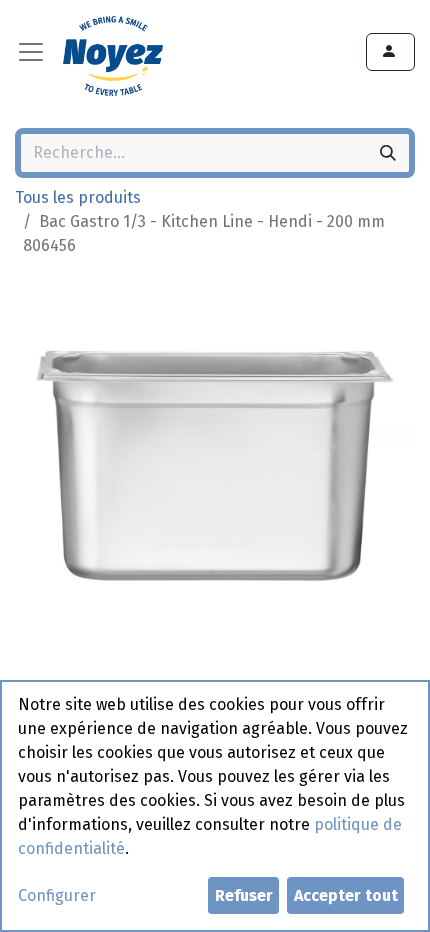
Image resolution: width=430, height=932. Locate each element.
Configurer (57, 895)
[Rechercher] (388, 153)
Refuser (244, 895)
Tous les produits (78, 197)
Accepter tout (346, 895)
